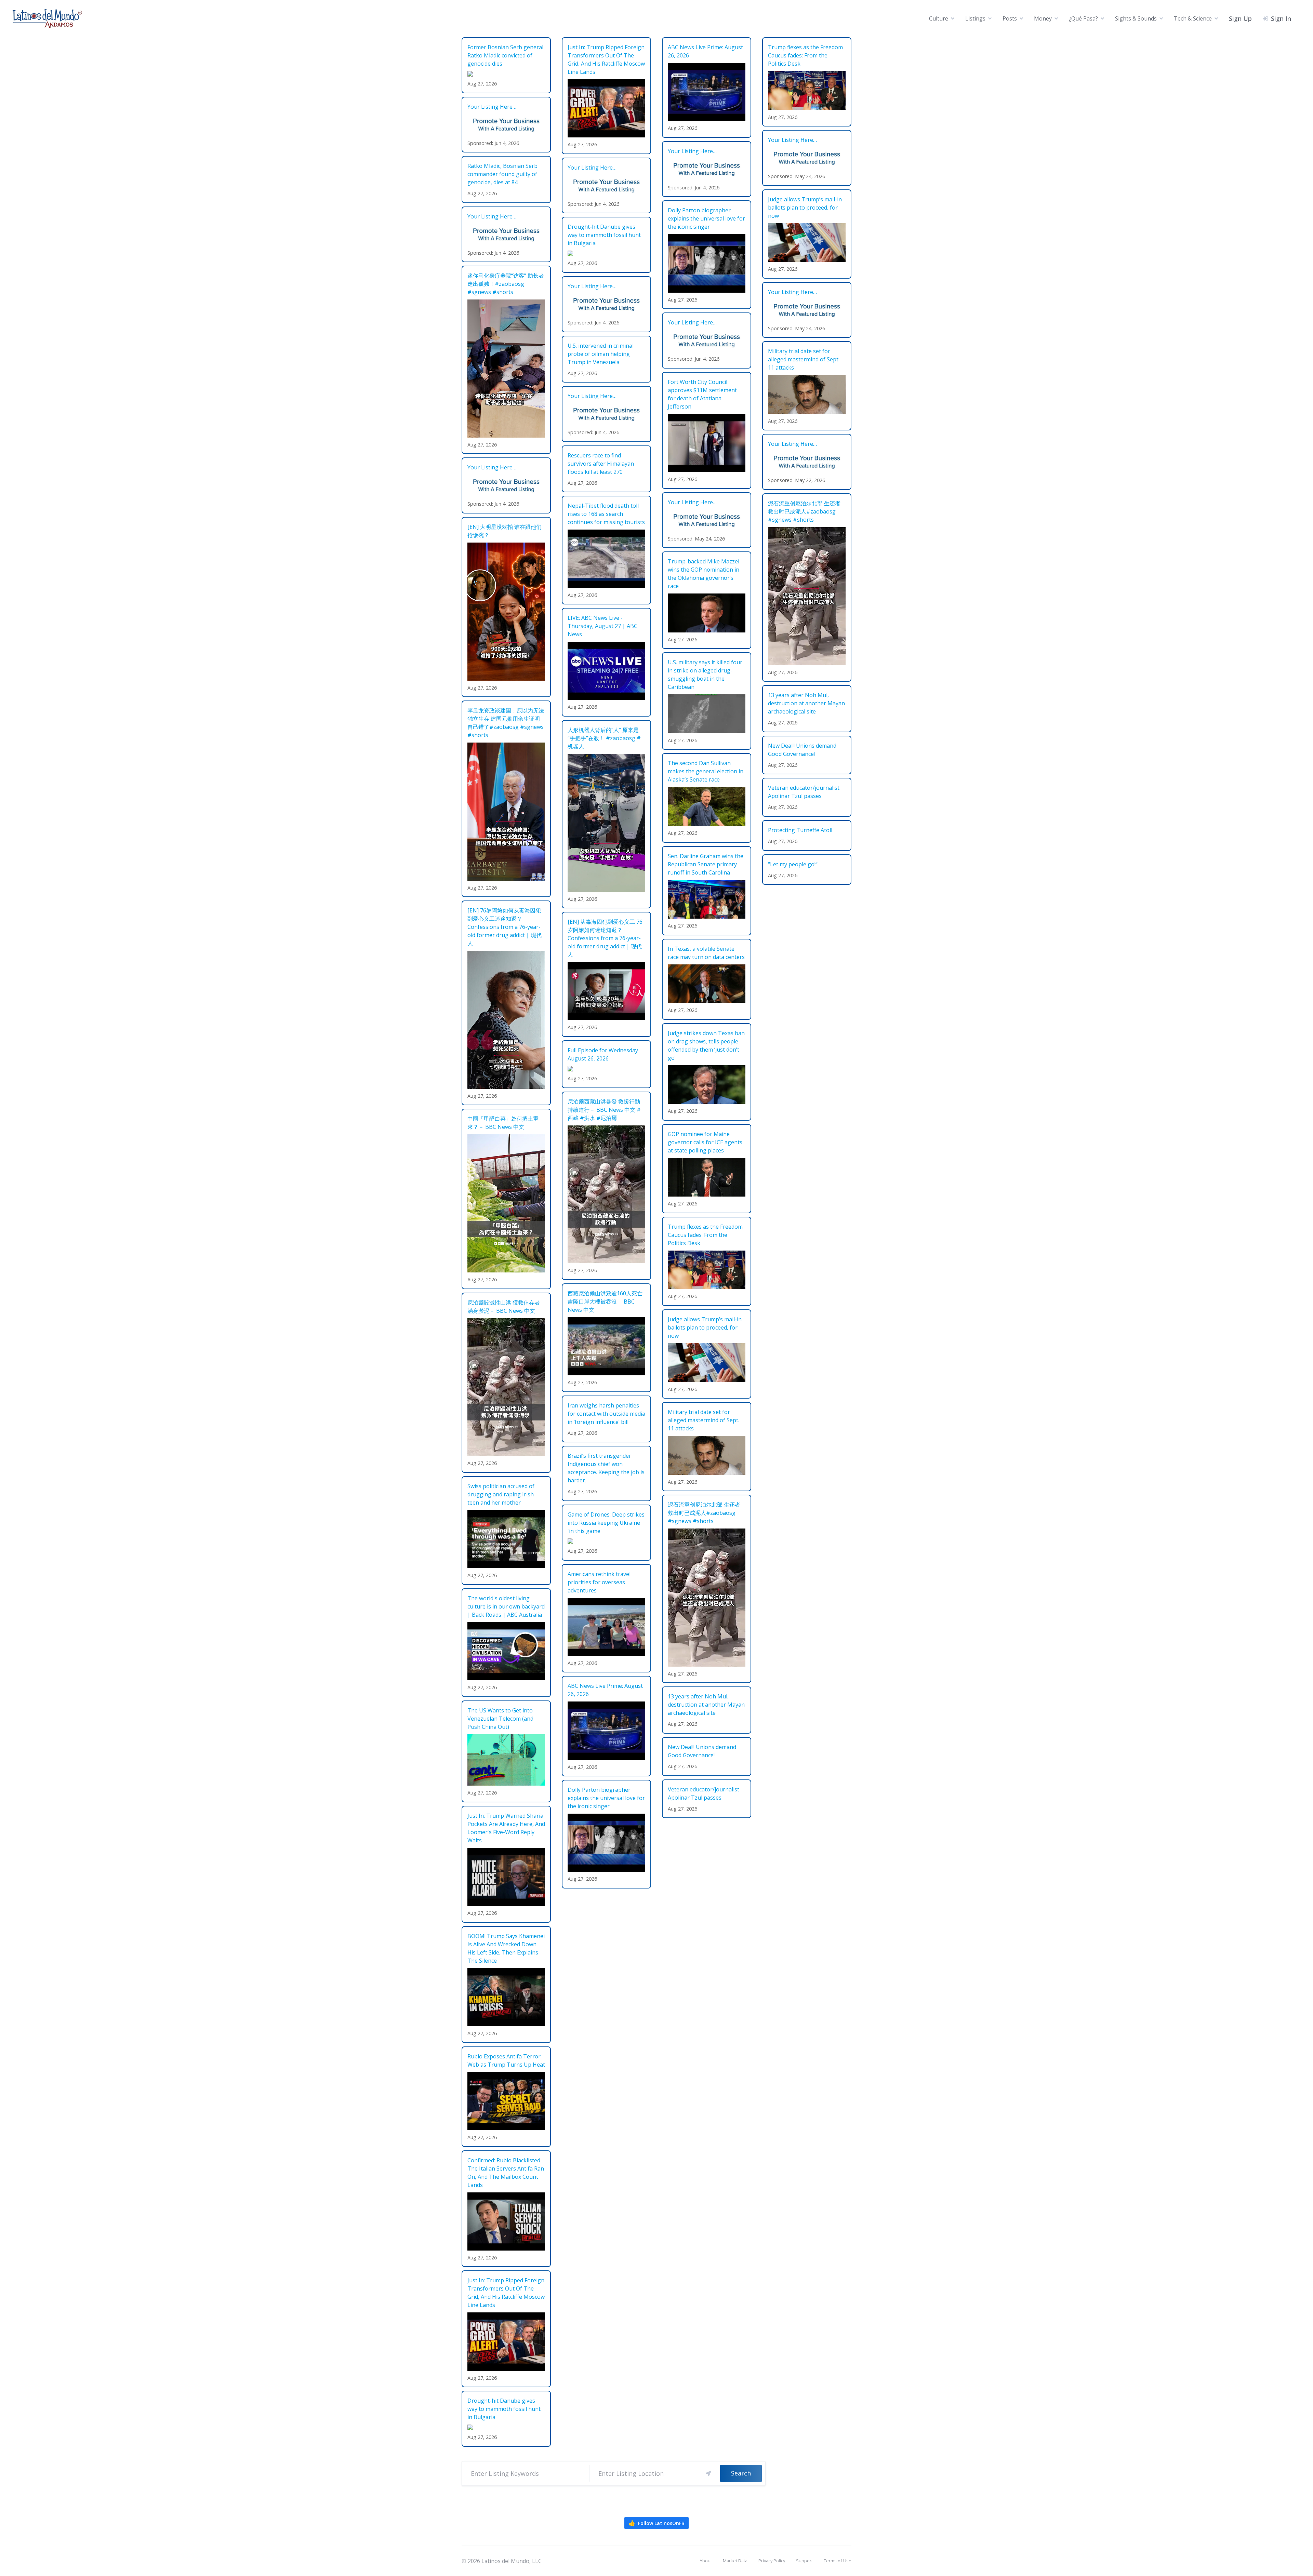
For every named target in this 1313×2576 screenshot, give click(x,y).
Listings (975, 18)
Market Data (735, 2561)
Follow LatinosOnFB (656, 2523)
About (706, 2561)
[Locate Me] (708, 2473)
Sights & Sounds (1136, 18)
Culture (939, 18)
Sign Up (1240, 18)
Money (1043, 18)
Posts (1010, 18)
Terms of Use (838, 2561)
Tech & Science (1193, 18)
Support (804, 2561)
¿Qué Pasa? (1083, 18)
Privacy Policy (772, 2561)
